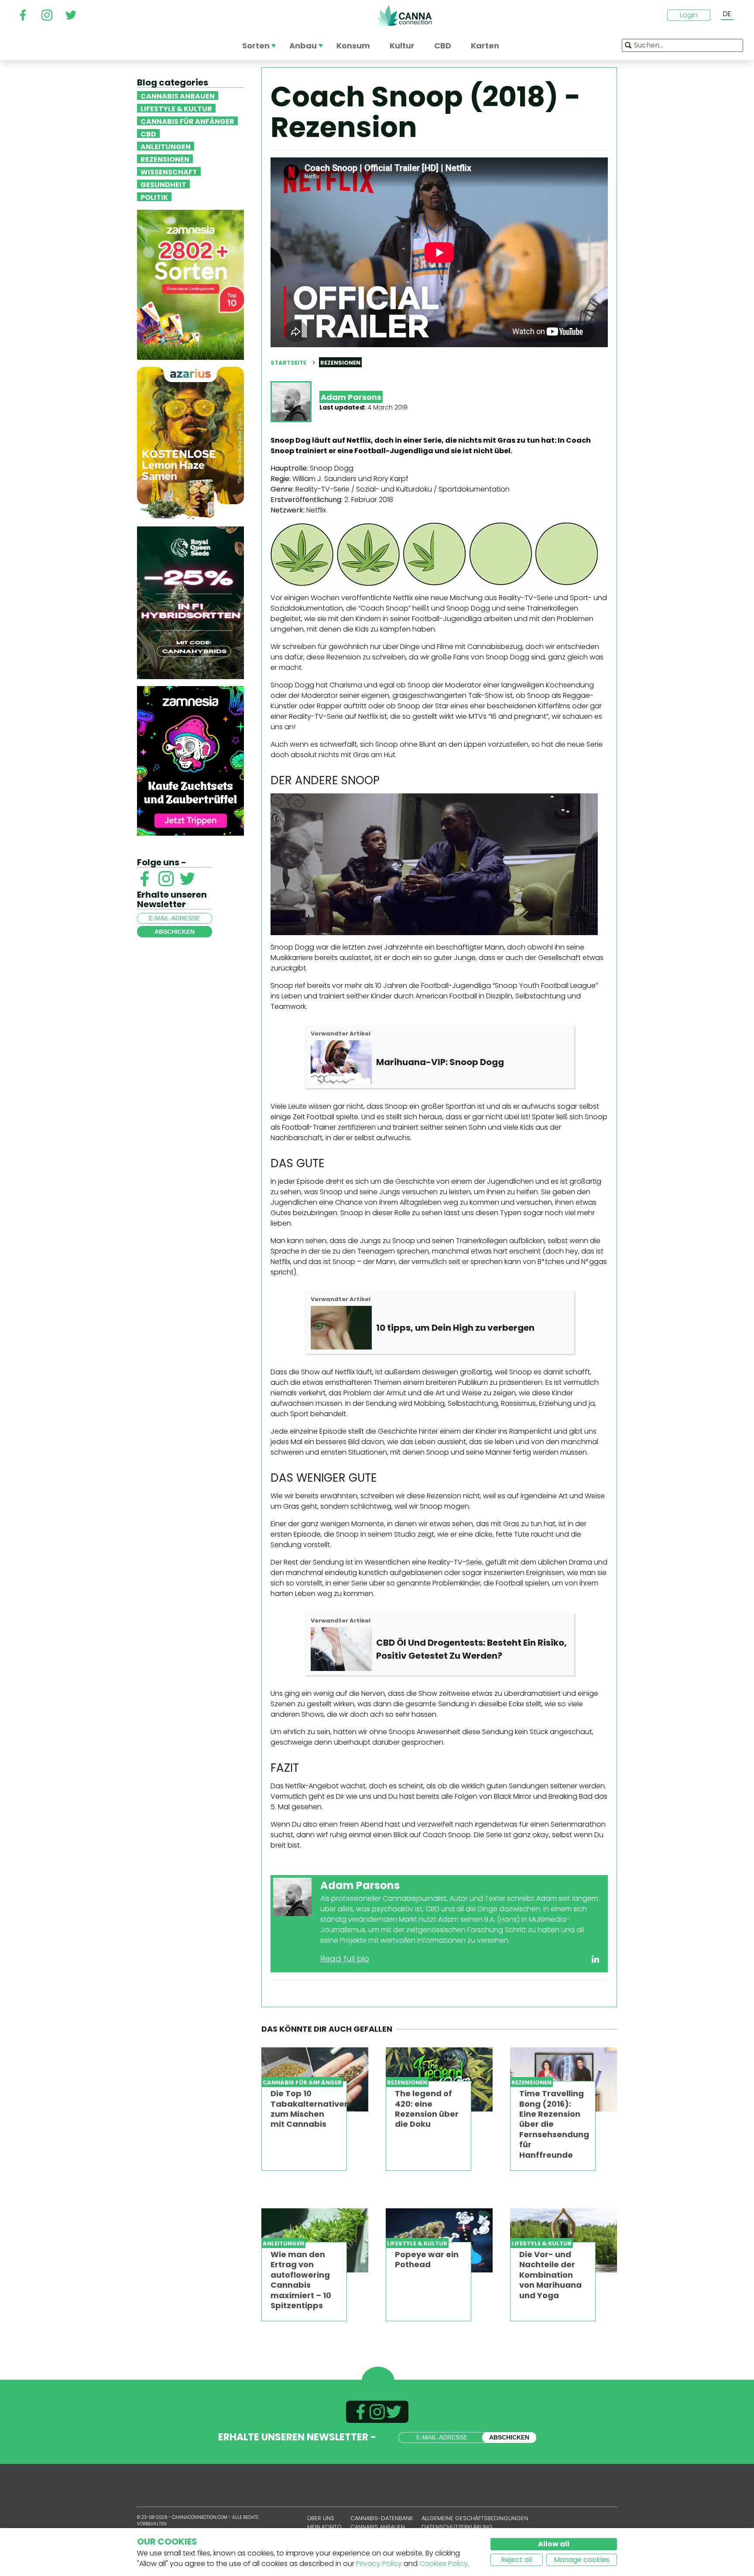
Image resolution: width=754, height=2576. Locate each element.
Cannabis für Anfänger (187, 121)
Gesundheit (163, 184)
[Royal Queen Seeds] (190, 602)
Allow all (554, 2544)
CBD (148, 133)
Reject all (517, 2560)
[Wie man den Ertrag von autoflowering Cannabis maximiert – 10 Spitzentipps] (315, 2240)
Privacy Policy (379, 2564)
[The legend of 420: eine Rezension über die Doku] (439, 2079)
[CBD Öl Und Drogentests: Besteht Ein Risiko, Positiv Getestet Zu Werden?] (341, 1649)
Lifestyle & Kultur (176, 108)
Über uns (321, 2518)
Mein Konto (324, 2527)
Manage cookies (582, 2560)
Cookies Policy (444, 2564)
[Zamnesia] (190, 284)
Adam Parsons (351, 397)
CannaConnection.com (404, 16)
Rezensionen (165, 159)
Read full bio (345, 1959)
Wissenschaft (169, 171)
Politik (154, 197)
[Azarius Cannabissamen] (190, 442)
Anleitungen (166, 146)
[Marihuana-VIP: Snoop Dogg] (341, 1062)
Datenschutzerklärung (457, 2527)
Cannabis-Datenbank (382, 2518)
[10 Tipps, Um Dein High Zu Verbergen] (341, 1328)
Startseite (288, 363)
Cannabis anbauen (178, 96)
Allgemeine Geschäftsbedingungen (475, 2518)
